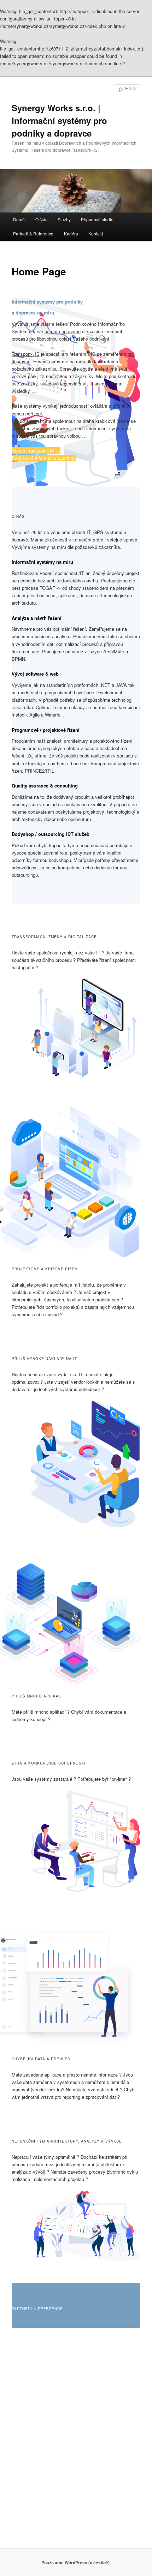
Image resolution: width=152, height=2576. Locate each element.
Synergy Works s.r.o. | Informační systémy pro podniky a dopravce (59, 120)
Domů (19, 219)
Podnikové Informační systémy (44, 458)
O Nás (41, 219)
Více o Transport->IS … (36, 451)
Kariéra (71, 233)
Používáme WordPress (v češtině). (76, 2563)
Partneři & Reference (33, 233)
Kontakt (96, 233)
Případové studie (97, 219)
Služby (64, 219)
